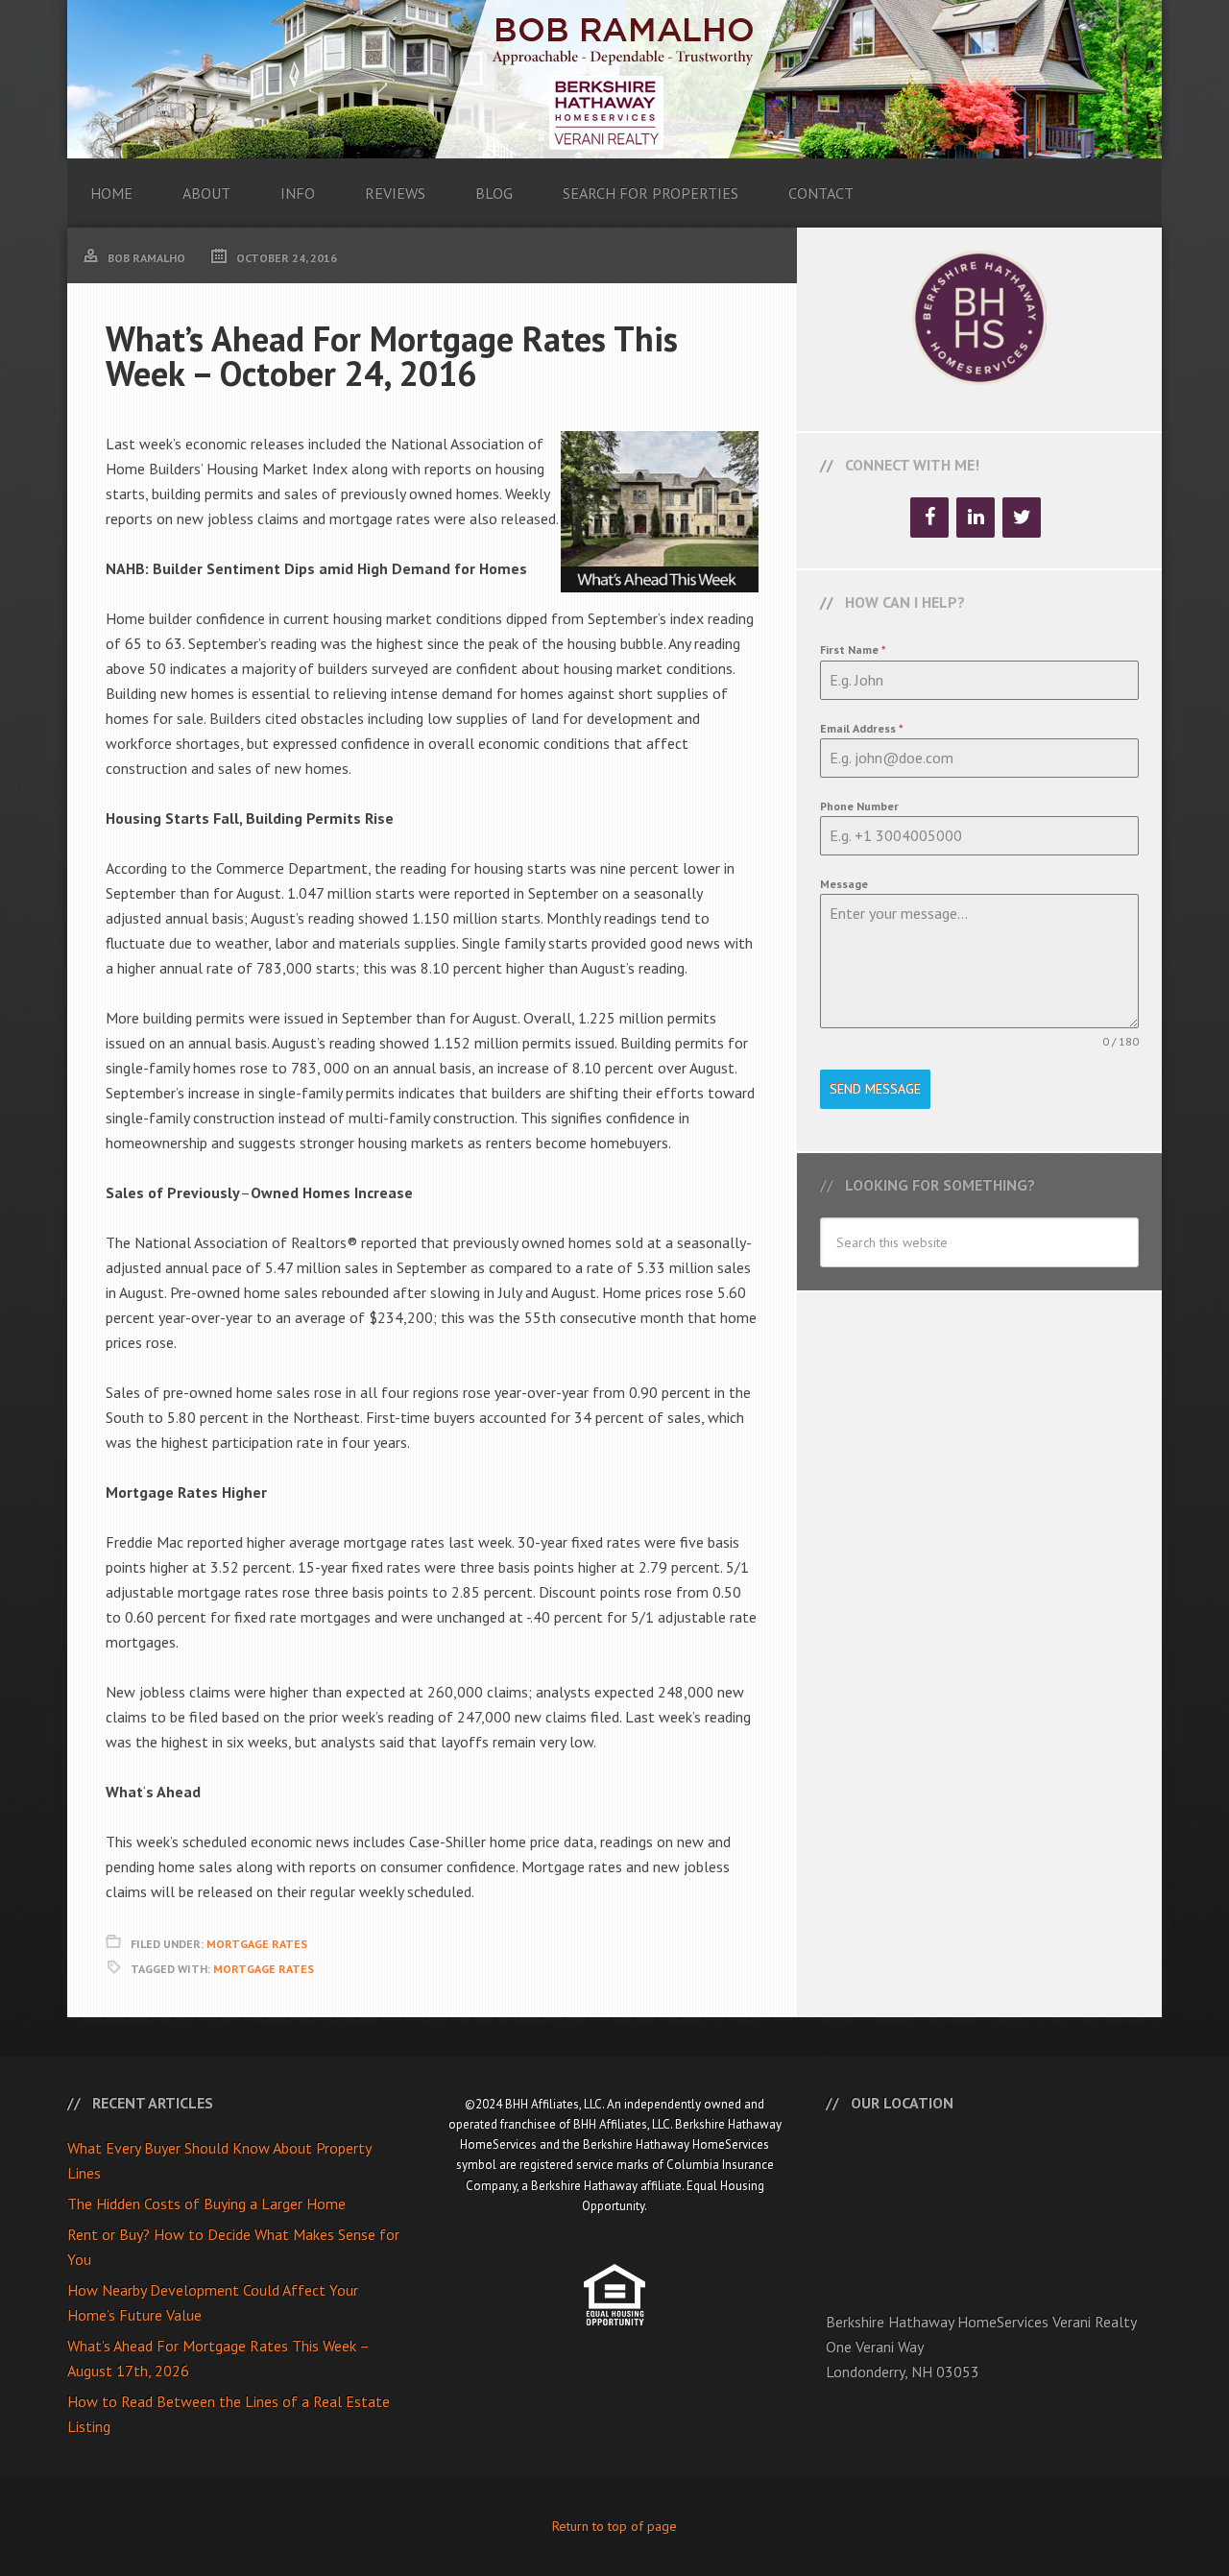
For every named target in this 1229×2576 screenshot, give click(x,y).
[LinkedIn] (976, 518)
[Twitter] (1022, 518)
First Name (853, 650)
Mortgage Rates (257, 1944)
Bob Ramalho (614, 79)
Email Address (862, 728)
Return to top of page (614, 2526)
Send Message (875, 1089)
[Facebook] (929, 518)
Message (844, 884)
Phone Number (859, 806)
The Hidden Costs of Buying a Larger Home (206, 2203)
